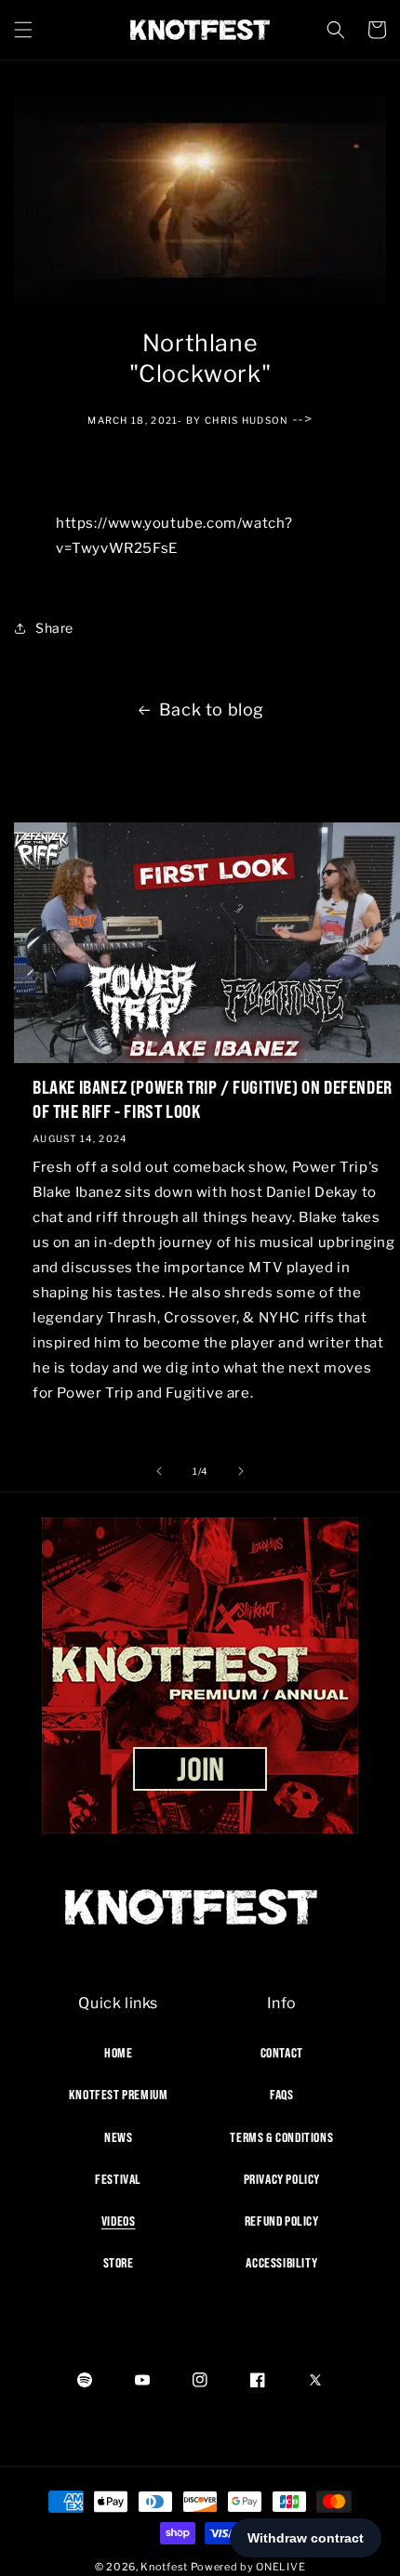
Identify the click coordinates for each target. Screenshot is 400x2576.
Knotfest (164, 2567)
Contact (282, 2053)
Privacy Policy (282, 2179)
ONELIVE (280, 2567)
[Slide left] (159, 1471)
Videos (119, 2221)
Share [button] (54, 628)
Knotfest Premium (119, 2095)
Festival (118, 2179)
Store (119, 2263)
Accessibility (281, 2263)
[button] (23, 30)
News (118, 2137)
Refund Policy (282, 2221)
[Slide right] (241, 1471)
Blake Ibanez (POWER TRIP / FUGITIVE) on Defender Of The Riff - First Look (213, 1099)
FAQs (281, 2095)
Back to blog (212, 710)
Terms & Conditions (281, 2137)
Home (118, 2053)
